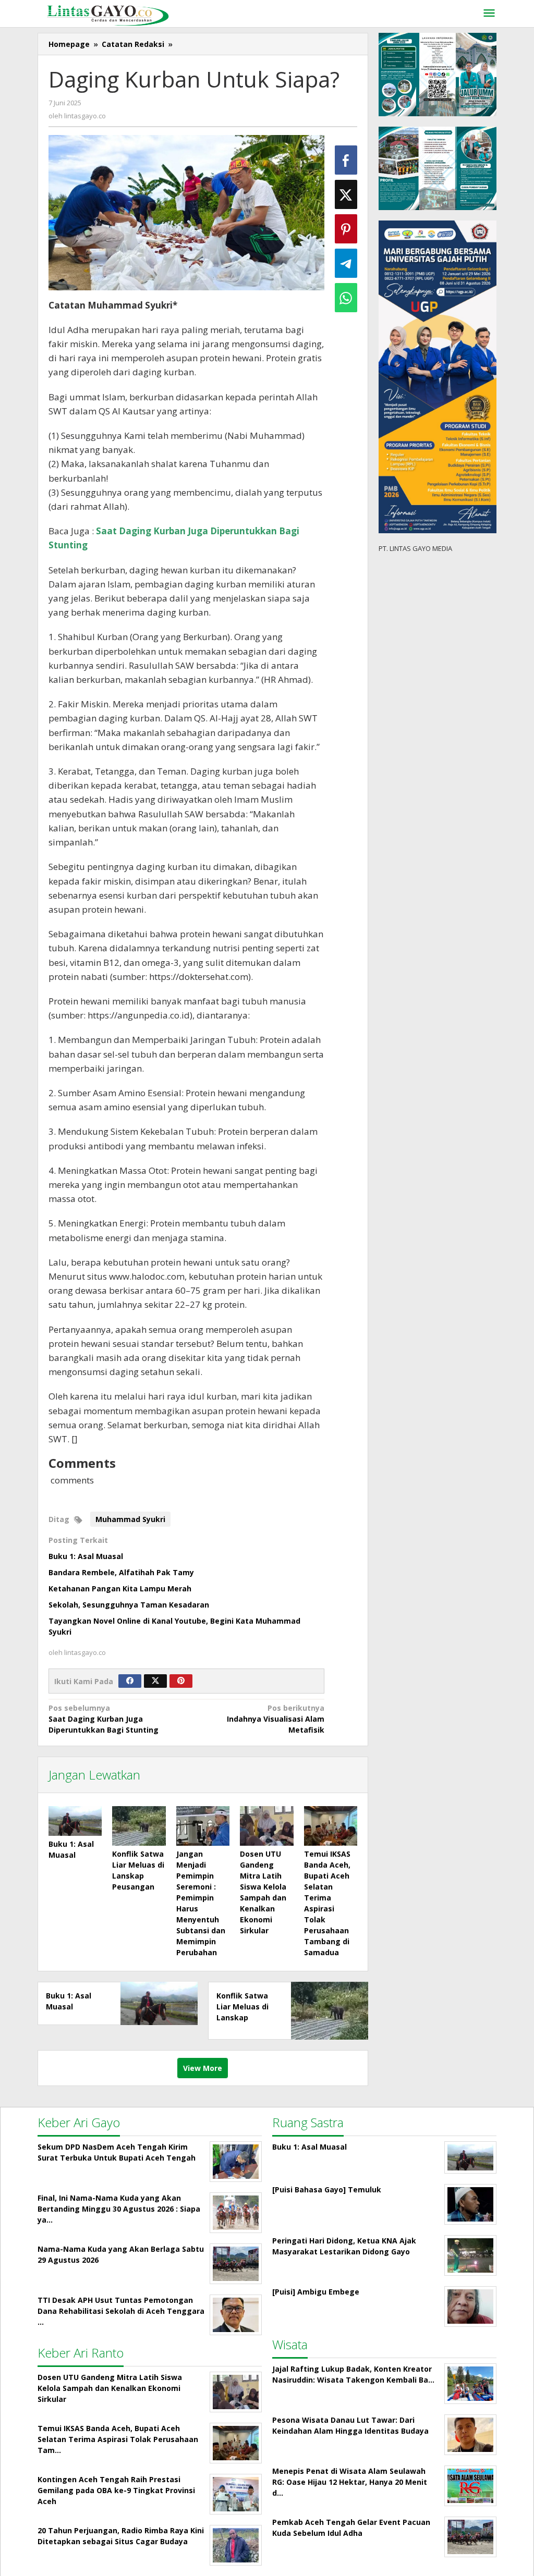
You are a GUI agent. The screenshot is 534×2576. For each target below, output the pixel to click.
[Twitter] (155, 1681)
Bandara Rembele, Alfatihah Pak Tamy (121, 1572)
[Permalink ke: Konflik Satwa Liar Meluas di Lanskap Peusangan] (139, 1826)
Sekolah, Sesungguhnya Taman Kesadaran (129, 1605)
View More (203, 2068)
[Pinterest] (181, 1681)
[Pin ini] (346, 229)
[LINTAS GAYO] (108, 14)
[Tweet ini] (346, 194)
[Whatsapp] (346, 298)
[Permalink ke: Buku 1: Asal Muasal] (75, 1821)
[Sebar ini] (346, 160)
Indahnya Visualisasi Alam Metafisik (276, 1719)
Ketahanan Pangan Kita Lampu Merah (120, 1588)
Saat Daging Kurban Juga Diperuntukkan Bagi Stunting (104, 1719)
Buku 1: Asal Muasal (86, 1556)
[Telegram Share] (346, 263)
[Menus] (489, 14)
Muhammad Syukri (130, 1519)
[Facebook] (130, 1681)
